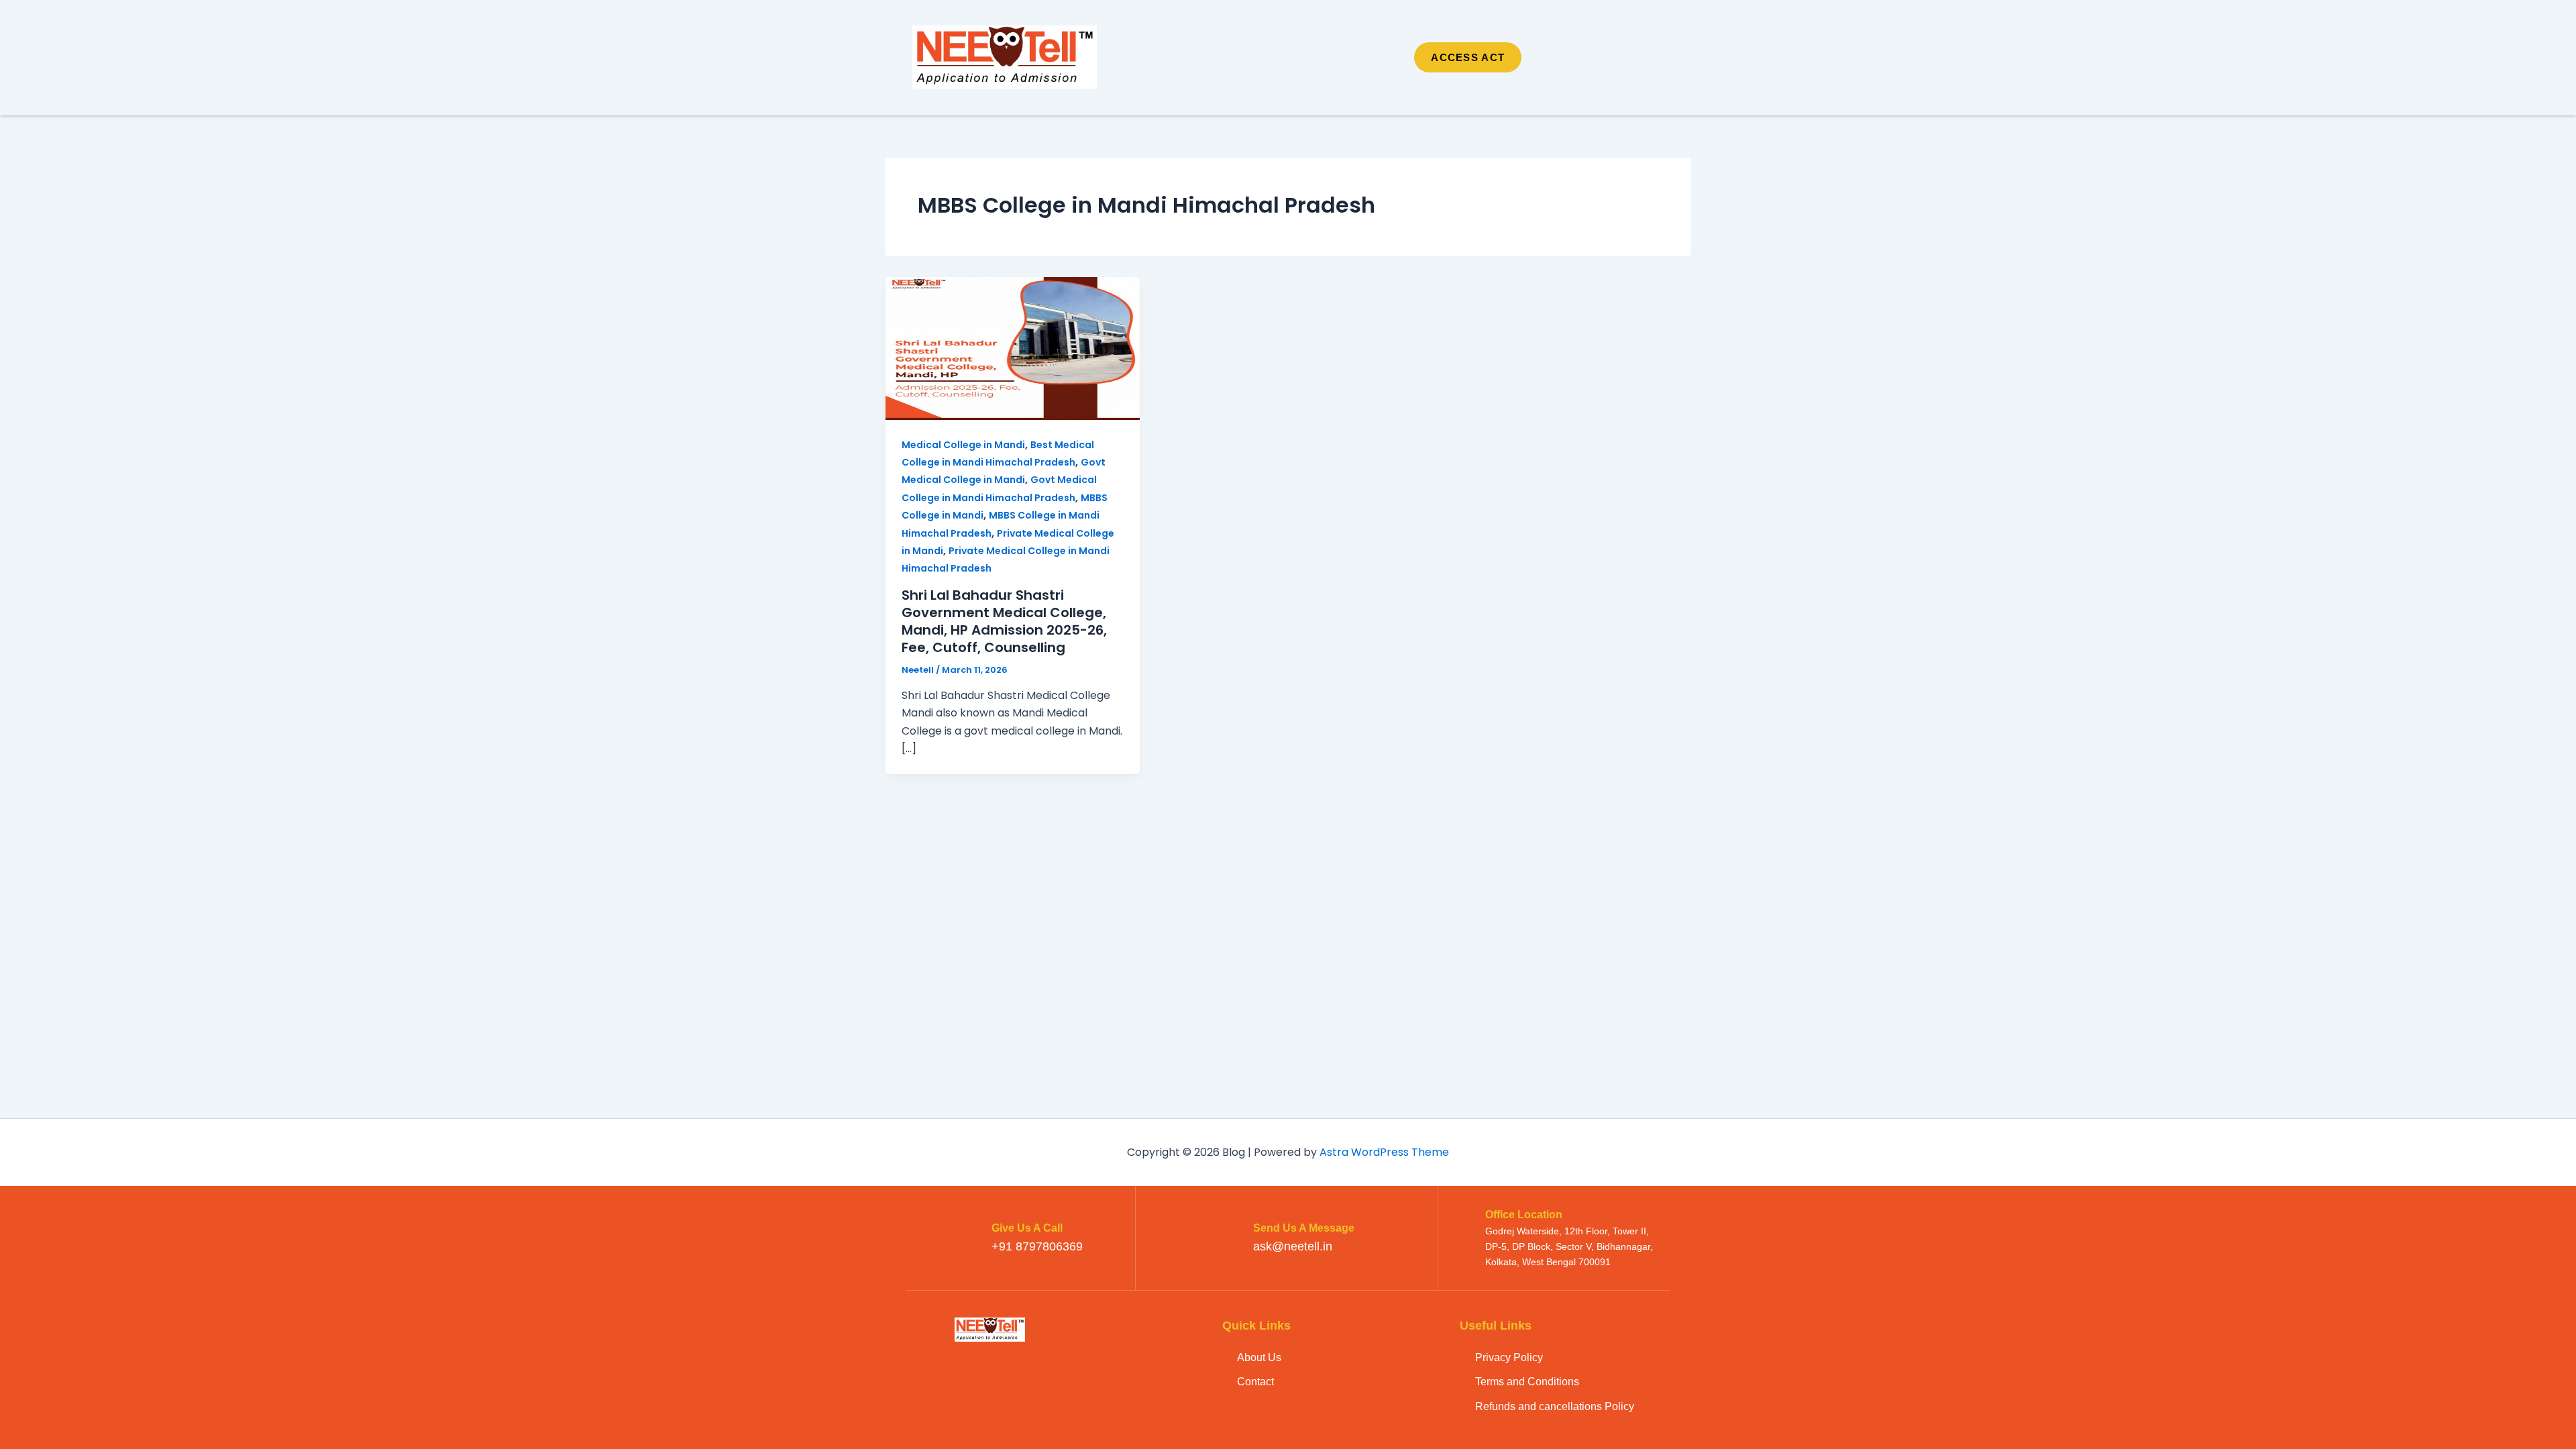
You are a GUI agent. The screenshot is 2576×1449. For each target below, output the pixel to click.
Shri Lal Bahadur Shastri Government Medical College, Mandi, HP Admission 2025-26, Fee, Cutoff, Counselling (1004, 621)
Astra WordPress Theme (1384, 1152)
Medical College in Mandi (963, 445)
